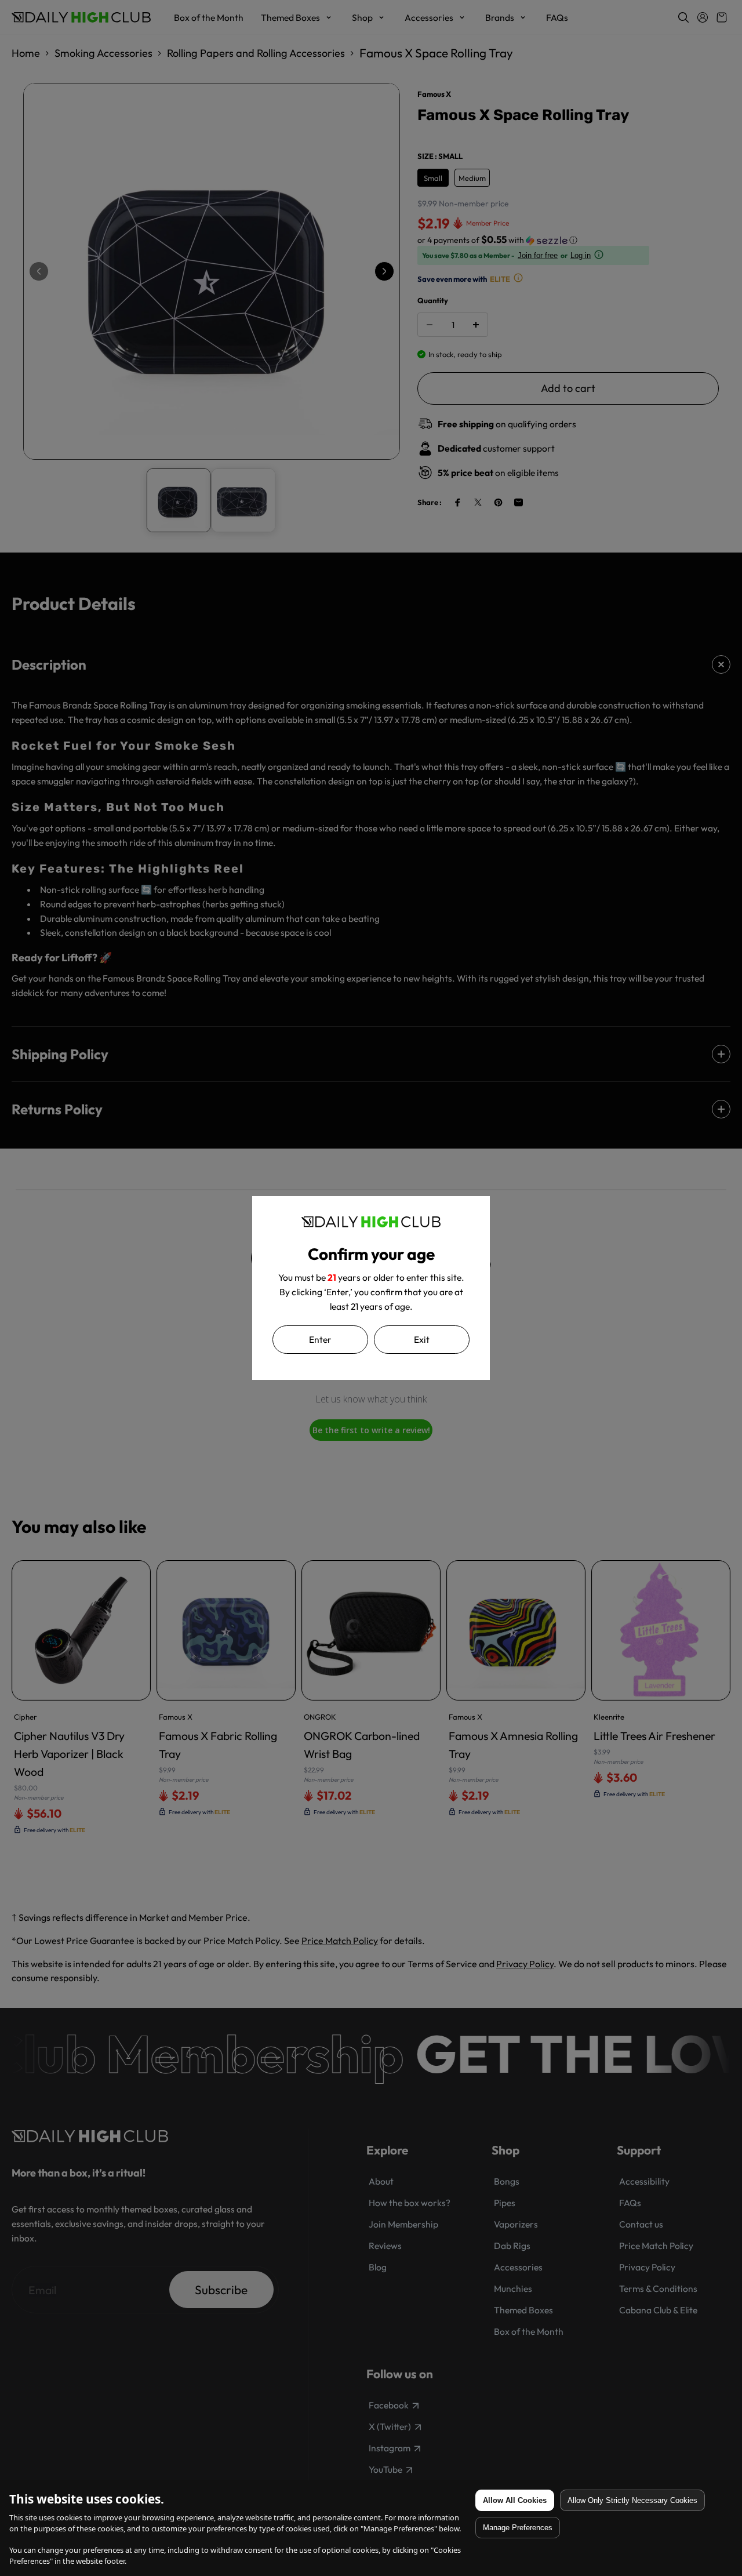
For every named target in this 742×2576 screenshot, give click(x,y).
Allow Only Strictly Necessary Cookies (632, 2500)
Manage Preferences (518, 2528)
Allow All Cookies (515, 2500)
